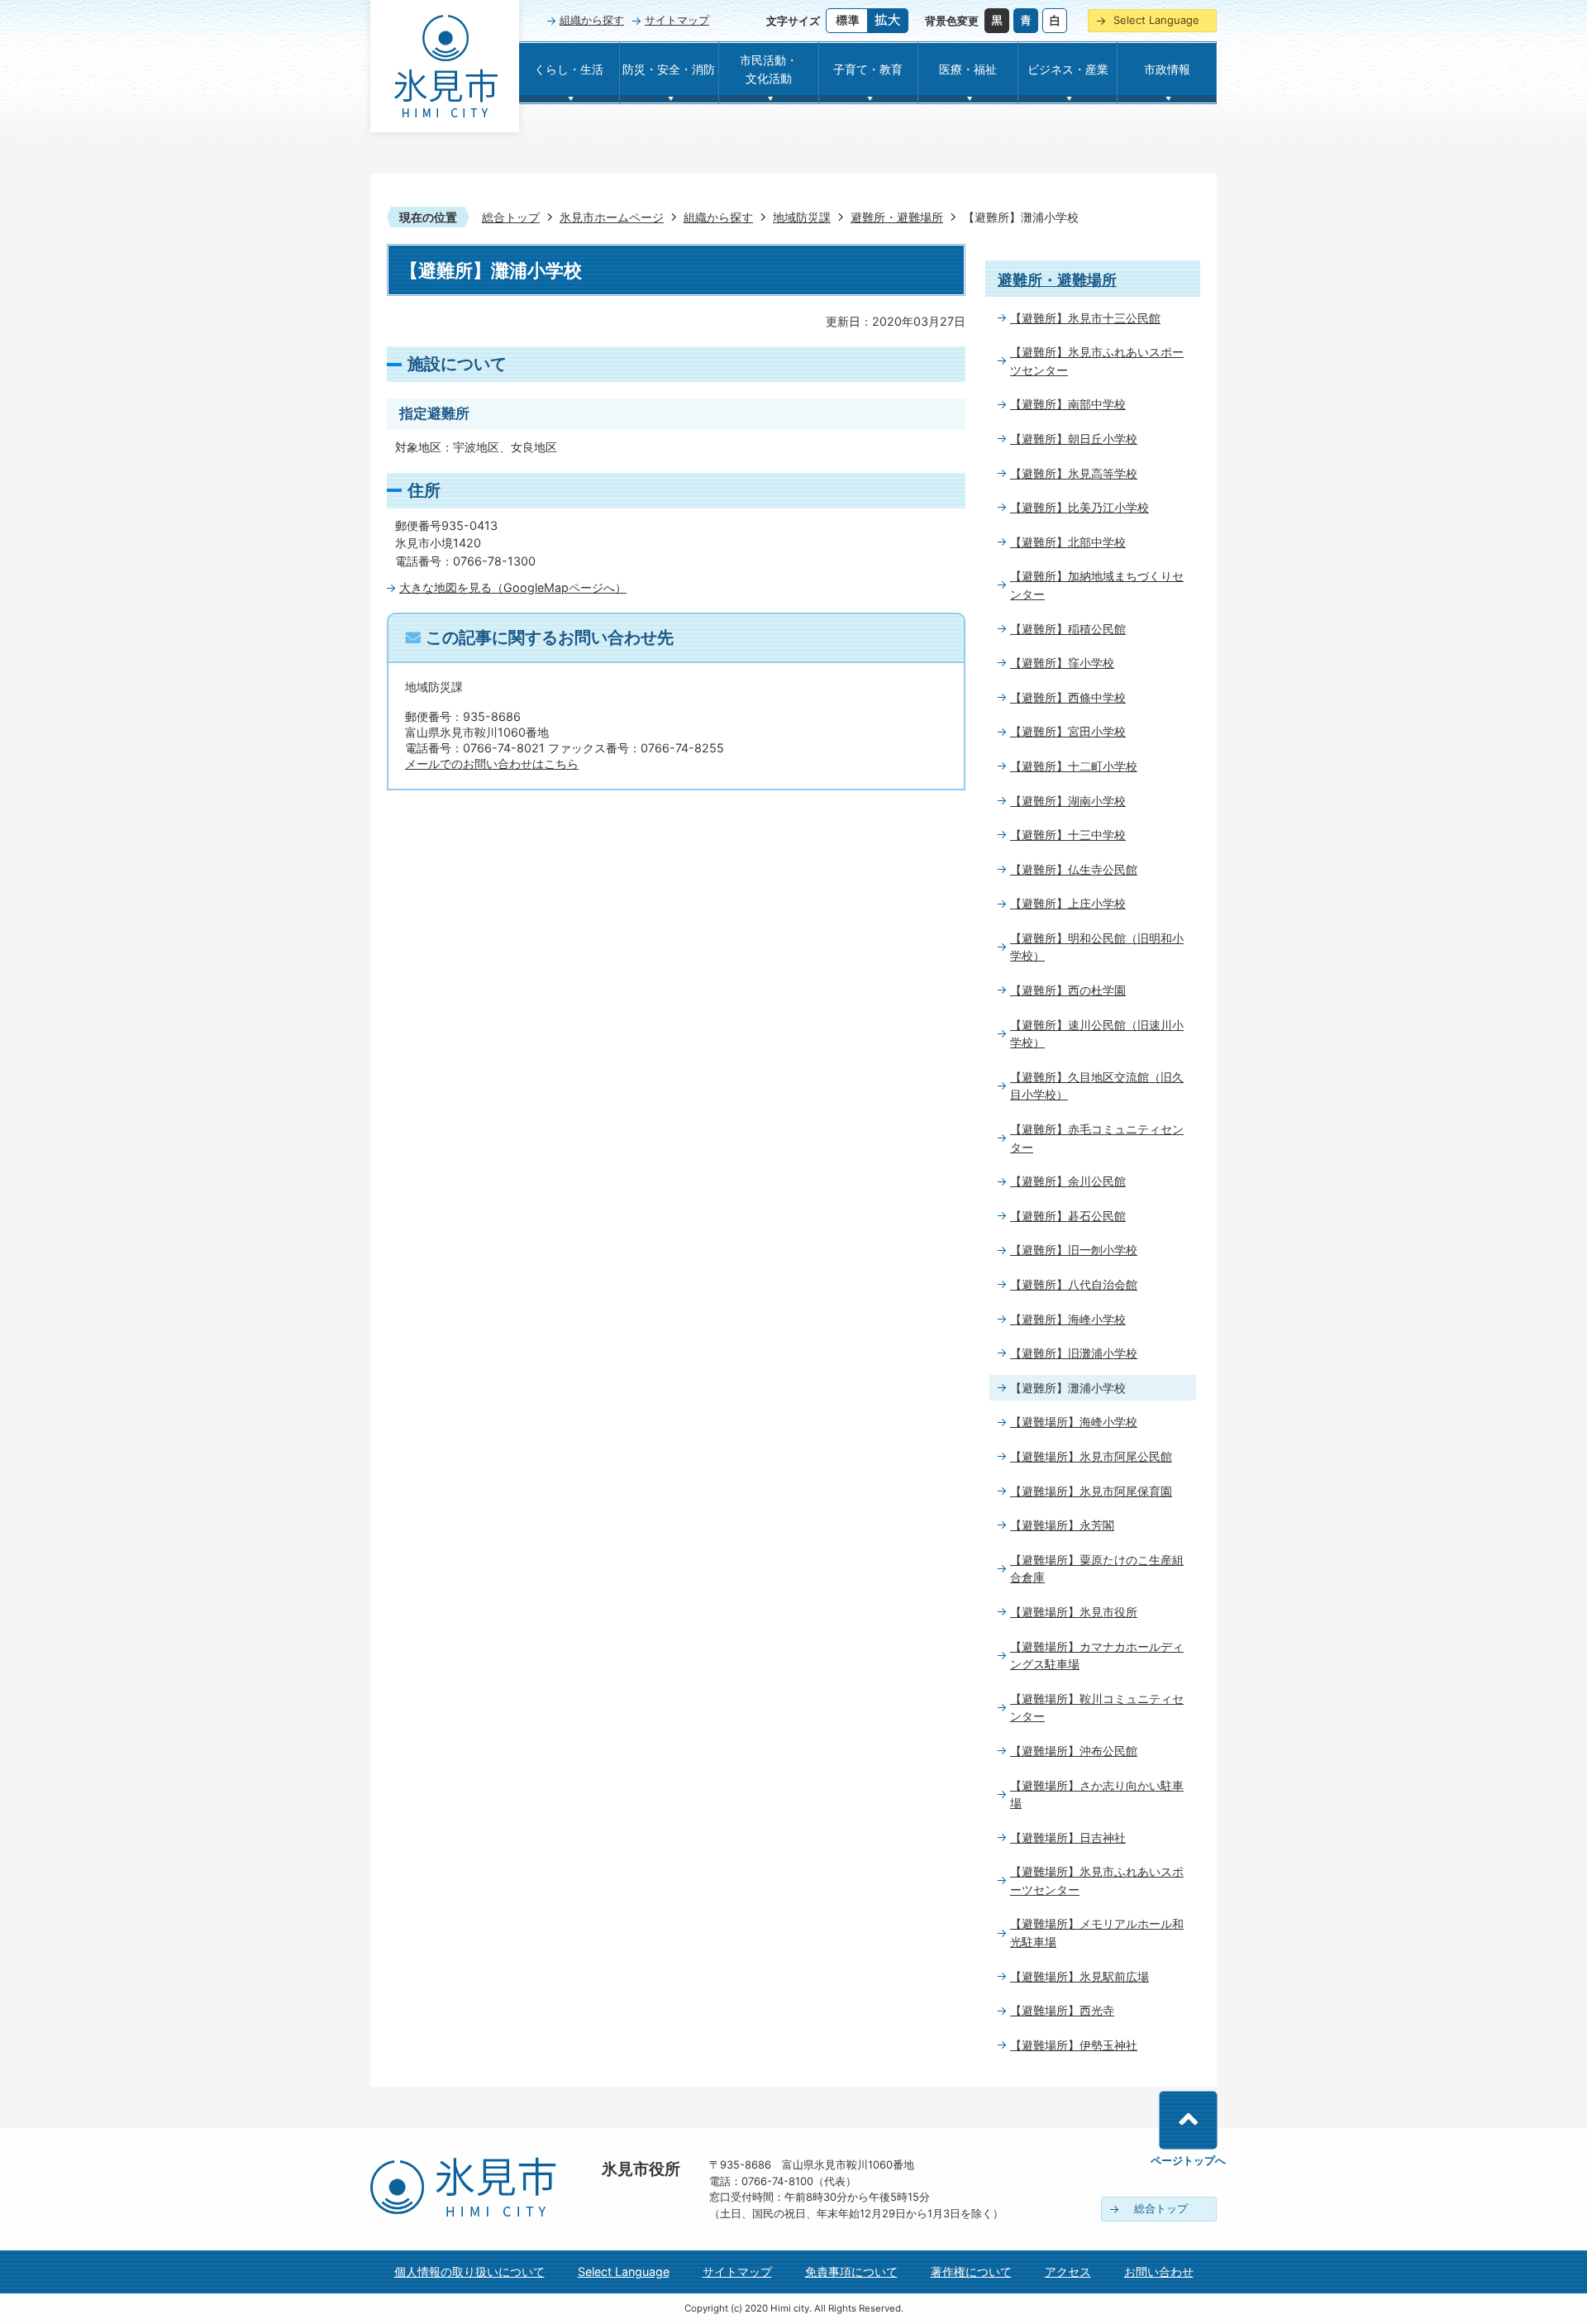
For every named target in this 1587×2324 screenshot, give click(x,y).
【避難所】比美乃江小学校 (1079, 507)
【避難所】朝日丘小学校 (1074, 439)
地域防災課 (802, 217)
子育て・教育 (868, 69)
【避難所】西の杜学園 (1068, 990)
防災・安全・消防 (669, 69)
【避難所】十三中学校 (1068, 835)
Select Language (1156, 20)
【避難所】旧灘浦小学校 (1074, 1353)
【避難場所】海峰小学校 (1074, 1422)
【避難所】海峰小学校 (1068, 1319)
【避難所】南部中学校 (1068, 404)
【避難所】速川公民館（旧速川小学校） (1097, 1034)
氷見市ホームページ (612, 217)
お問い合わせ (1159, 2272)
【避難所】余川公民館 (1068, 1181)
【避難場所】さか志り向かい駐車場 (1097, 1794)
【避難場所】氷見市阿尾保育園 (1091, 1491)
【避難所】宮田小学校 (1068, 731)
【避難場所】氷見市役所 (1074, 1612)
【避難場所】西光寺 (1062, 2010)
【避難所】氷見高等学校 (1074, 473)
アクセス (1068, 2272)
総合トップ (511, 217)
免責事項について (851, 2272)
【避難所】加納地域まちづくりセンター (1097, 585)
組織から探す (592, 20)
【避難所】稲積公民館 (1068, 629)
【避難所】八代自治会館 (1074, 1284)
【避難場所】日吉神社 (1068, 1837)
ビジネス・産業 (1068, 69)
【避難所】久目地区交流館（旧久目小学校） (1097, 1086)
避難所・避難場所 (897, 217)
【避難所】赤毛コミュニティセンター (1097, 1138)
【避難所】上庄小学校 (1068, 903)
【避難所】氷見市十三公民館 (1085, 318)
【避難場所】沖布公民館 (1074, 1751)
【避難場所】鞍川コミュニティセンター (1097, 1708)
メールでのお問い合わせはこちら (492, 764)
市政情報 (1167, 69)
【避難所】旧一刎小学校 (1074, 1250)
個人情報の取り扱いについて (469, 2272)
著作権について (971, 2272)
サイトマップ (677, 20)
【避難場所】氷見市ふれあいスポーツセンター (1097, 1880)
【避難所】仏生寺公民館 (1074, 869)
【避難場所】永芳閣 (1062, 1525)
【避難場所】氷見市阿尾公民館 (1091, 1456)
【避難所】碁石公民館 (1068, 1216)
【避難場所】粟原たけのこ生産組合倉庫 (1097, 1569)
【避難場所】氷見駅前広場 (1079, 1976)
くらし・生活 (569, 69)
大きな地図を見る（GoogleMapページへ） (513, 587)
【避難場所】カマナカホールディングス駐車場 (1097, 1656)
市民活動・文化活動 (769, 69)
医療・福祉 (968, 69)
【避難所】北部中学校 (1068, 542)
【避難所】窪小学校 (1062, 663)
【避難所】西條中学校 (1068, 697)
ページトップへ (1188, 2160)
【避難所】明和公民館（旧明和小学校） (1097, 947)
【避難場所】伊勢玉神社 (1074, 2045)
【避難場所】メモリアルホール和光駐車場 (1097, 1933)
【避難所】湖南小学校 (1068, 801)
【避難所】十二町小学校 (1074, 766)
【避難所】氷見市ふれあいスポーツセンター (1097, 361)
